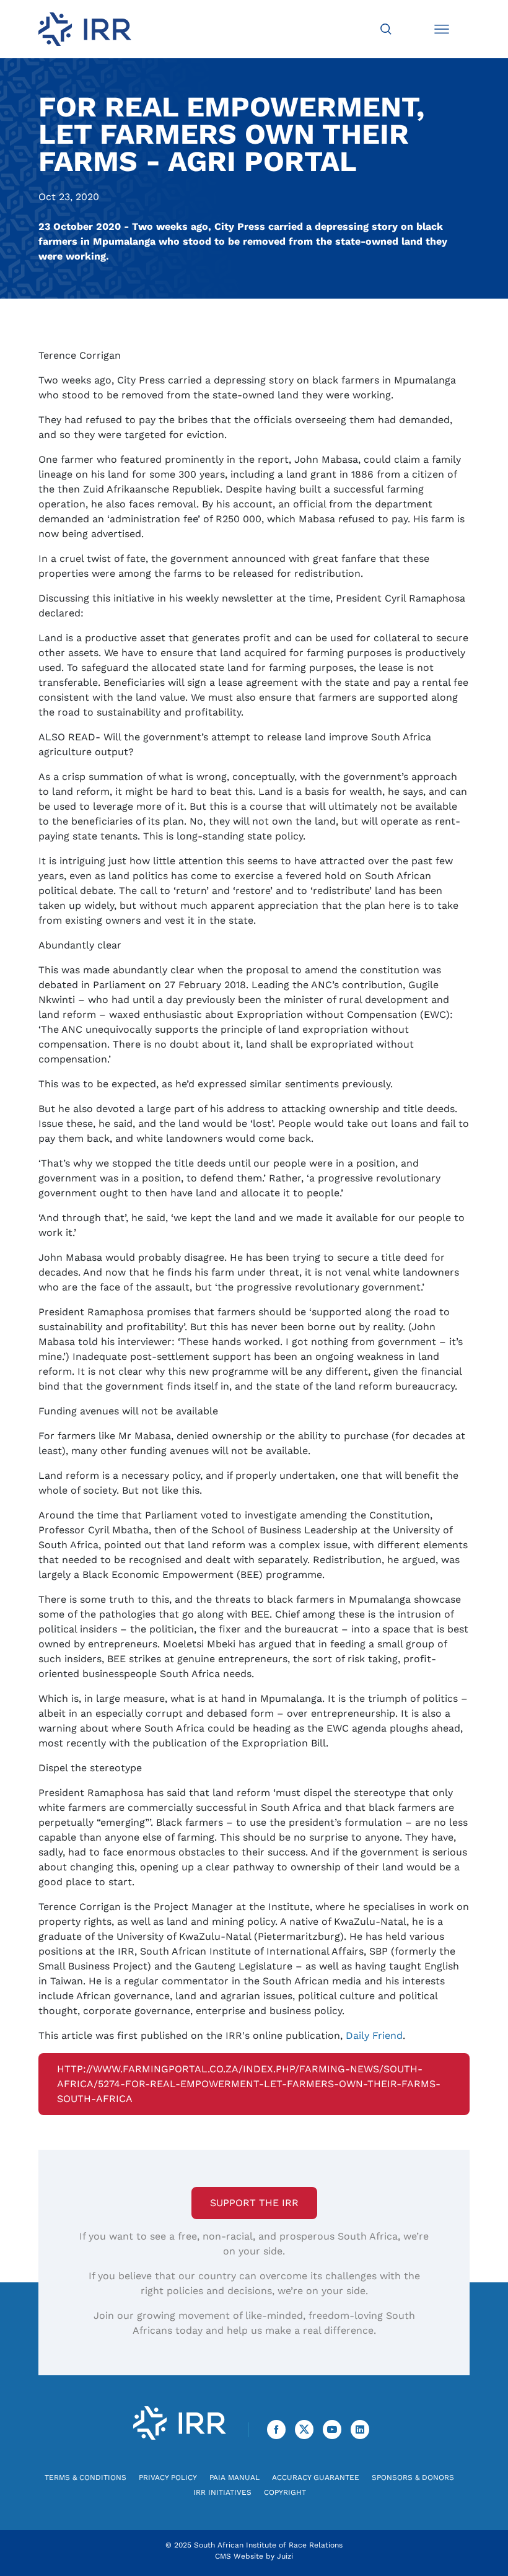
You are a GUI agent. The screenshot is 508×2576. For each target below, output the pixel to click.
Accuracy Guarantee (316, 2477)
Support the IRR (254, 2203)
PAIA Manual (234, 2477)
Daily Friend (374, 2035)
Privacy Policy (168, 2477)
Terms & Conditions (85, 2477)
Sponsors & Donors (413, 2477)
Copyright (285, 2492)
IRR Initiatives (222, 2492)
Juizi (285, 2556)
